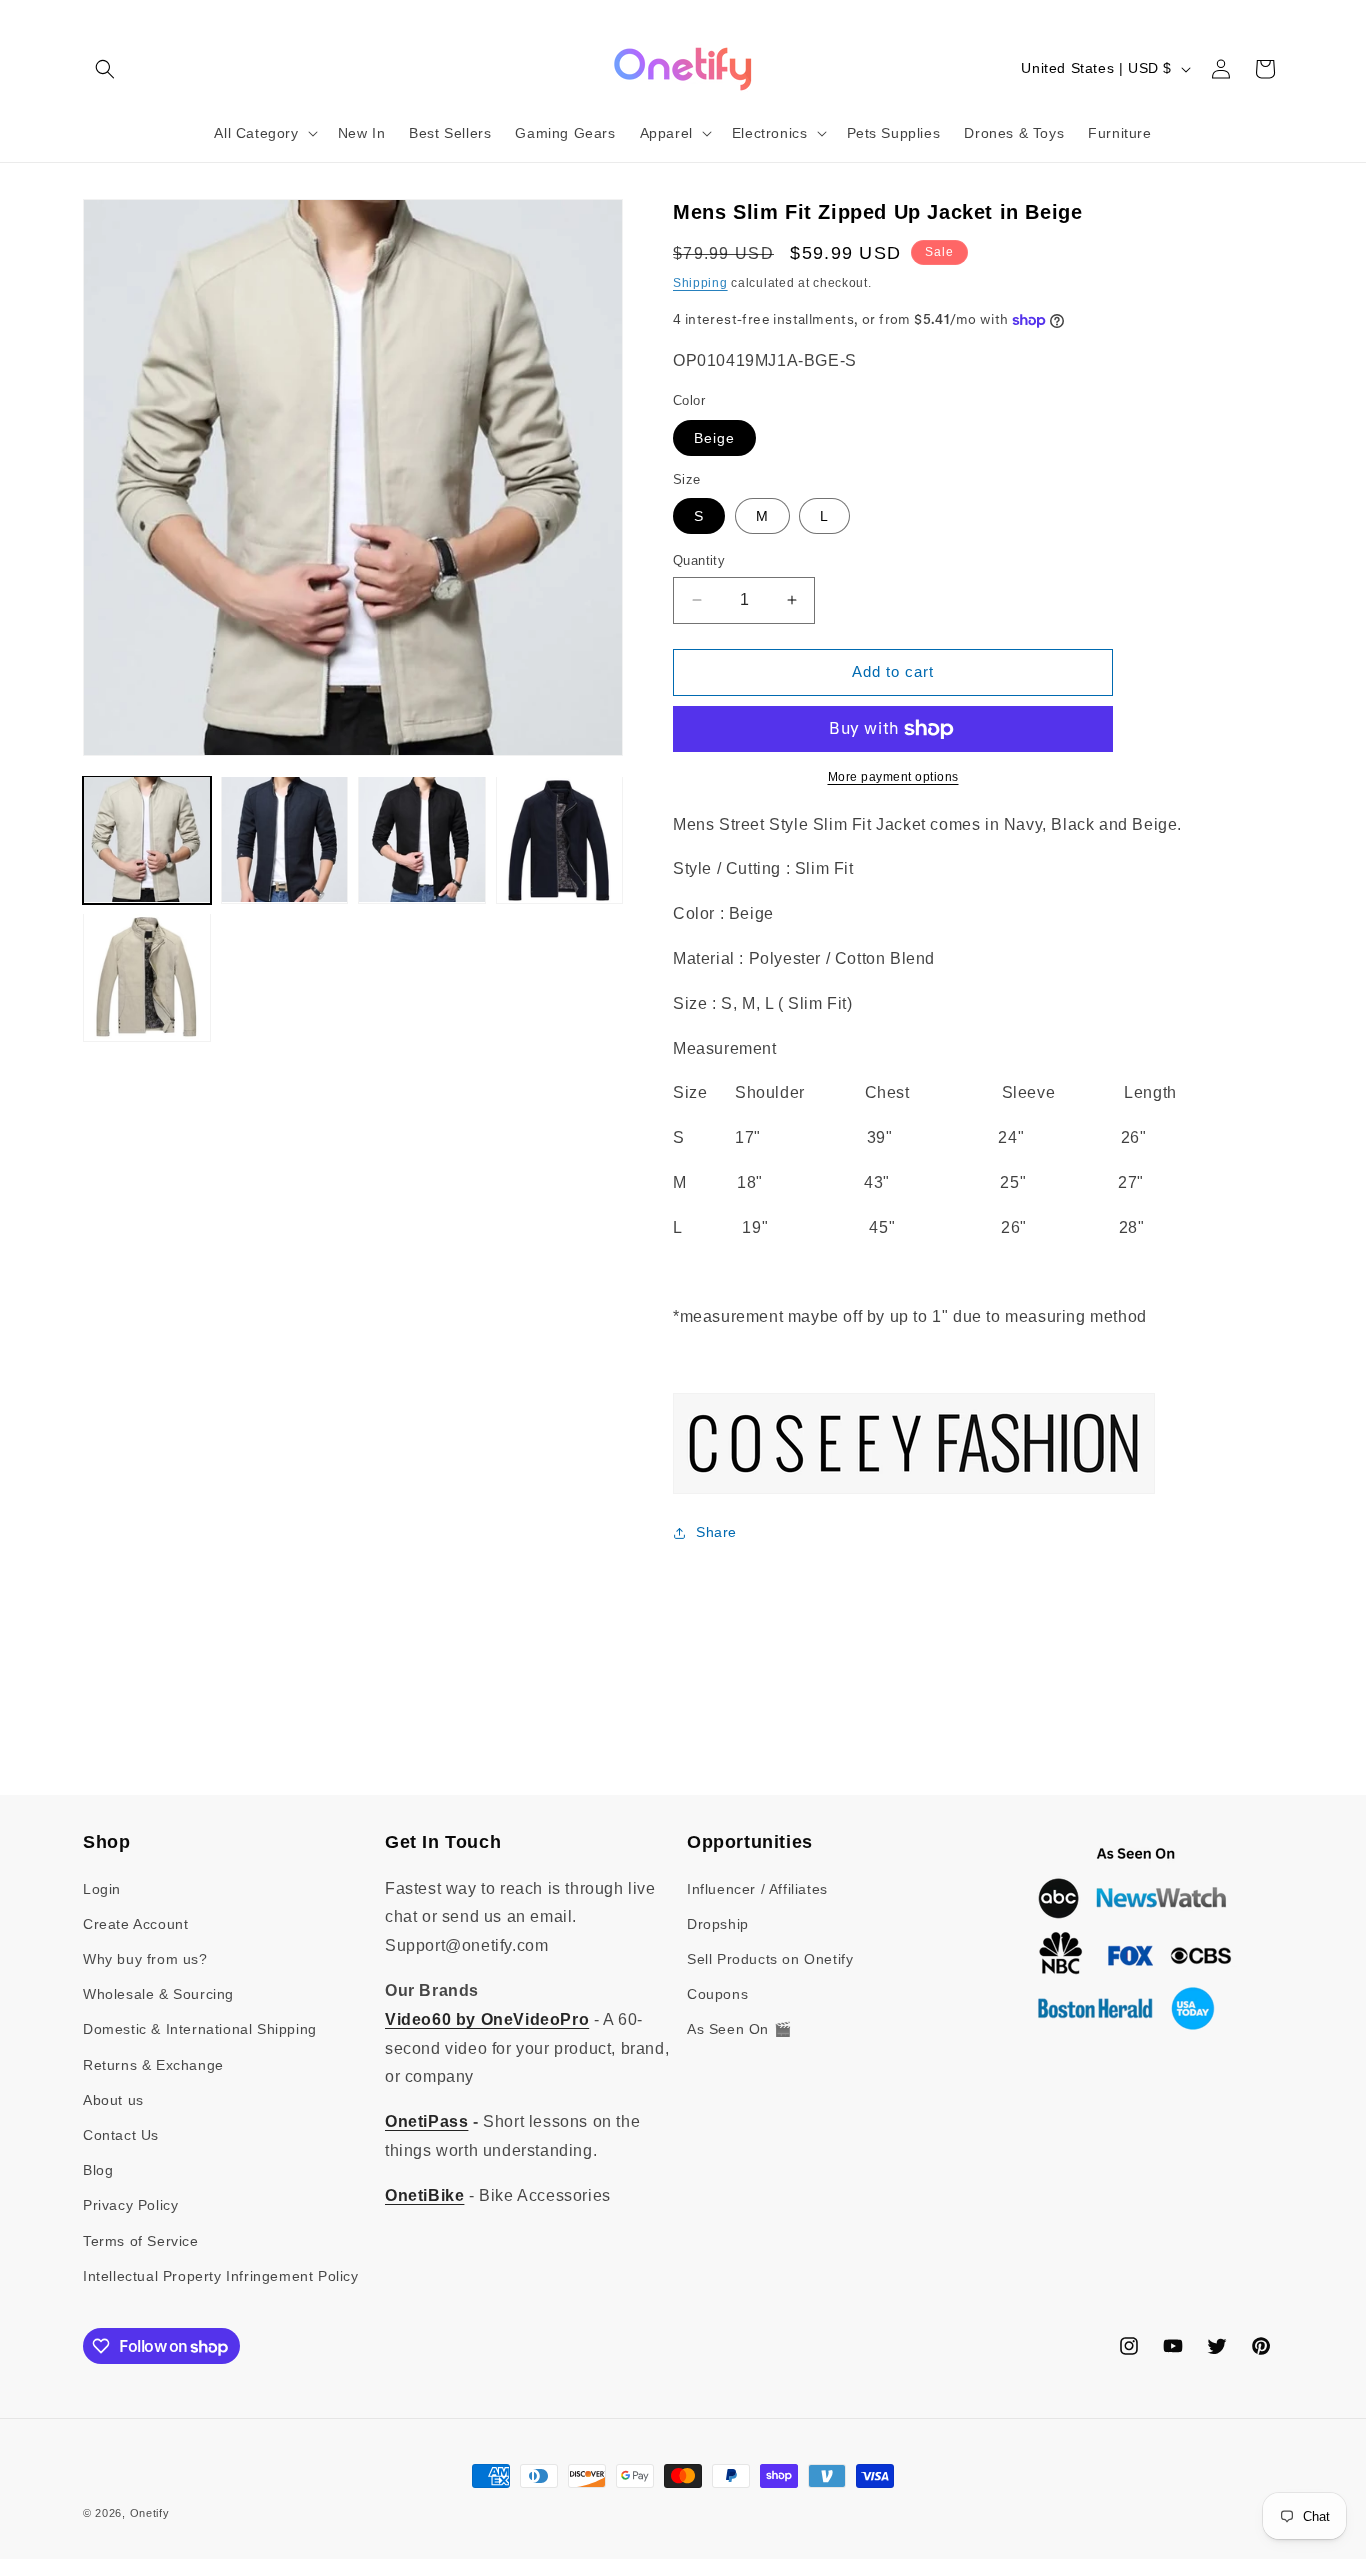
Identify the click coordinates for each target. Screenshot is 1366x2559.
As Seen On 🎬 (739, 2029)
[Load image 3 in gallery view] (422, 840)
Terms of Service (141, 2241)
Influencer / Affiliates (757, 1889)
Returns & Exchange (153, 2065)
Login (102, 1889)
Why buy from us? (145, 1959)
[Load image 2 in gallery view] (285, 840)
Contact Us (121, 2135)
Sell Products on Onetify (770, 1959)
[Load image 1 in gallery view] (147, 840)
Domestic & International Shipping (200, 2029)
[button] (105, 69)
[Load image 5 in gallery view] (147, 977)
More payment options (893, 777)
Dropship (718, 1924)
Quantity (699, 560)
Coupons (717, 1994)
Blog (98, 2170)
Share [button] (716, 1532)
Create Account (135, 1924)
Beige (714, 438)
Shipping (700, 283)
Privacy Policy (130, 2205)
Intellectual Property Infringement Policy (221, 2276)
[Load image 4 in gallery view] (560, 840)
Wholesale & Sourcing (158, 1994)
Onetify (150, 2513)
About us (113, 2100)
